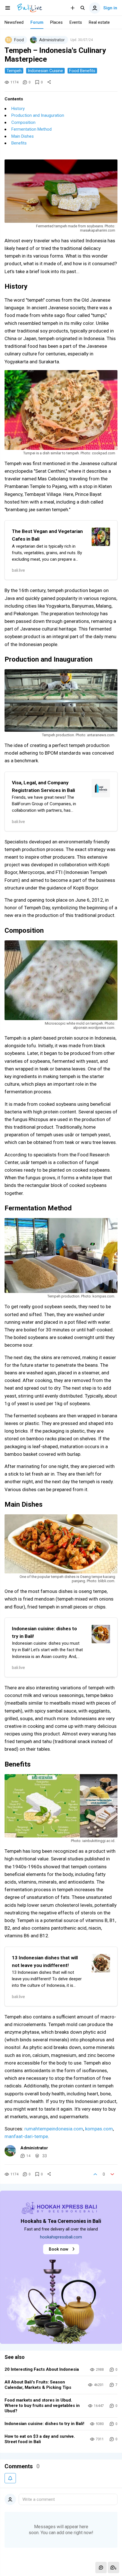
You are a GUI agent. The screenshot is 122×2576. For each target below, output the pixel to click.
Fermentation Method (31, 129)
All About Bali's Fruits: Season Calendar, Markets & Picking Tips (38, 2385)
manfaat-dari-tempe (26, 2136)
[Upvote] (95, 2174)
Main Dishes (23, 136)
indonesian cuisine (45, 71)
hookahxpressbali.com (61, 2237)
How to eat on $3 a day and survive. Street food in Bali (40, 2439)
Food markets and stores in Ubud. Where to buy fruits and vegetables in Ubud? (42, 2406)
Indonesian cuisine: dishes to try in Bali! (44, 2424)
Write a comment (39, 2499)
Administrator (34, 2148)
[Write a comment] (101, 2568)
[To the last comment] (113, 2568)
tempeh (14, 71)
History (18, 109)
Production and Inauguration (38, 115)
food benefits (82, 71)
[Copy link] (49, 82)
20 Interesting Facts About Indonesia (42, 2369)
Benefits (19, 143)
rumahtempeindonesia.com (54, 2129)
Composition (23, 122)
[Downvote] (112, 2174)
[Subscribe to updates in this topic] (10, 2478)
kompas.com (99, 2129)
